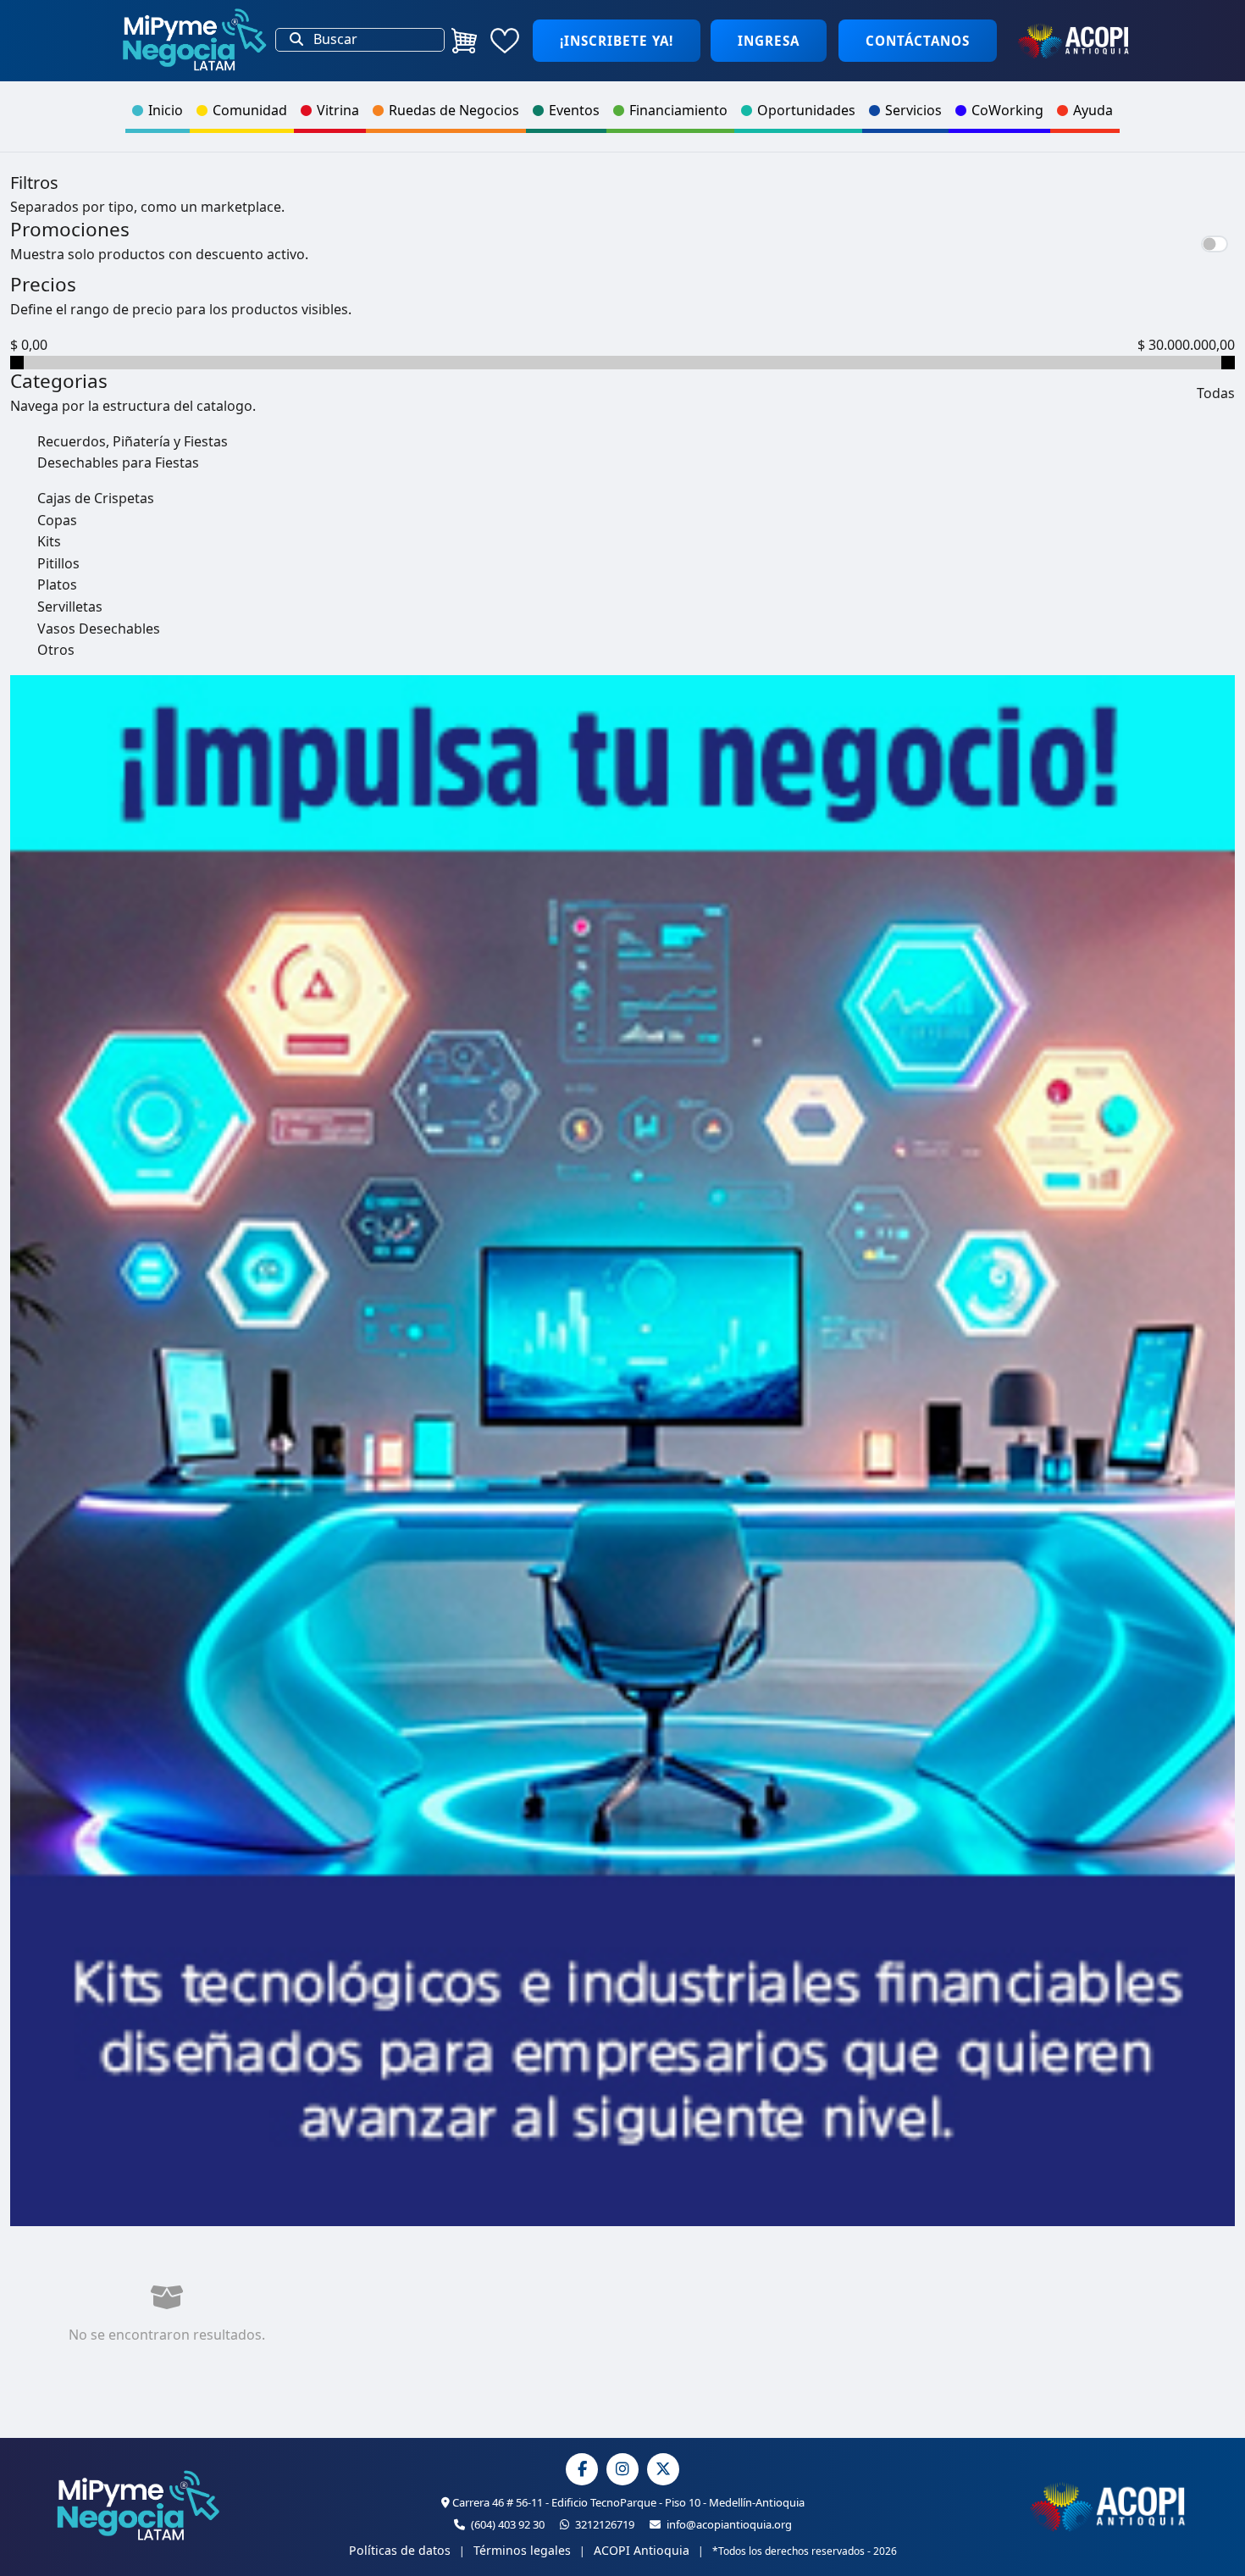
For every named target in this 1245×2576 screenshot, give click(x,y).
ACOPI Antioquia (642, 2550)
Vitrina (338, 110)
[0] (464, 41)
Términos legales (522, 2550)
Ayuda (1093, 110)
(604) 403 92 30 (506, 2524)
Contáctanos (918, 41)
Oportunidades (806, 110)
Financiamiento (678, 110)
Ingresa (769, 41)
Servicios (913, 110)
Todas (1216, 393)
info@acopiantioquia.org (728, 2524)
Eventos (574, 110)
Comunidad (250, 110)
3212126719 (603, 2524)
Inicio (166, 110)
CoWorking (1007, 110)
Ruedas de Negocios (454, 110)
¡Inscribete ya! (617, 41)
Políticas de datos (400, 2550)
